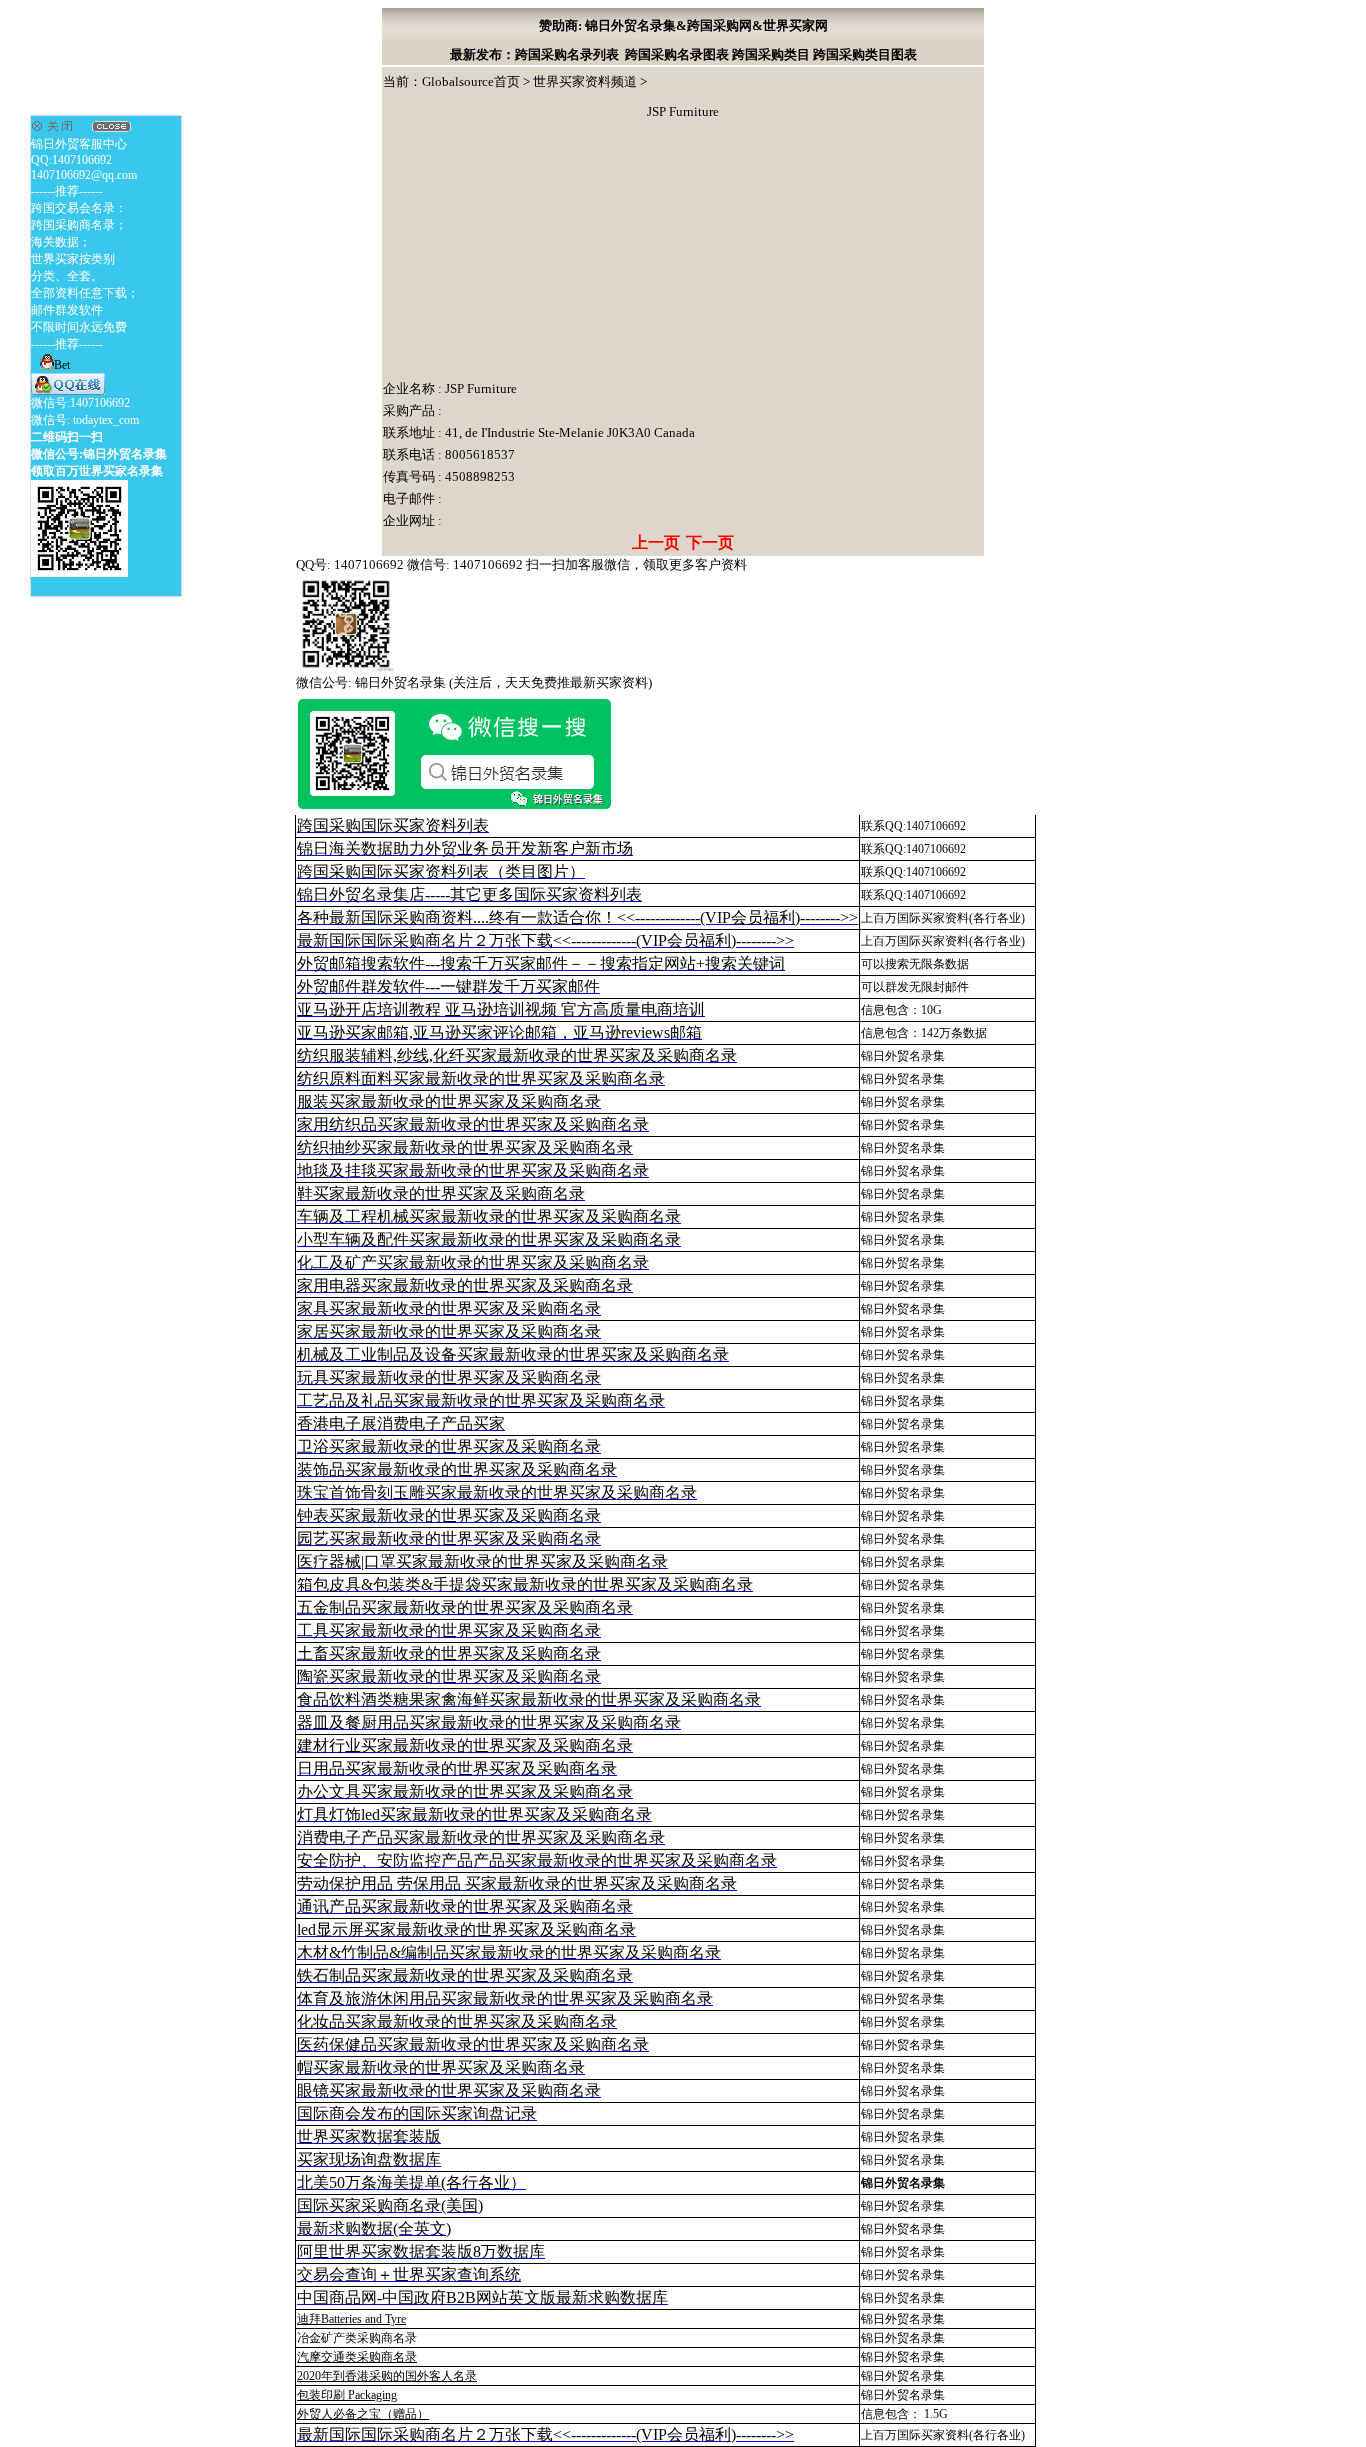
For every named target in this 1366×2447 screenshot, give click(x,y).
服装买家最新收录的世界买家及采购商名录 (449, 1101)
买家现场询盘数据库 (369, 2159)
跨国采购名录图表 (677, 54)
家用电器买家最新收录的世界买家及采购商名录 (465, 1285)
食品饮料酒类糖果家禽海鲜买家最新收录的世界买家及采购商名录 (529, 1699)
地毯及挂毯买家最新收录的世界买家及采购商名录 (473, 1170)
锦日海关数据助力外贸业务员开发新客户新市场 (465, 848)
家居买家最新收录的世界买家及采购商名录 (449, 1331)
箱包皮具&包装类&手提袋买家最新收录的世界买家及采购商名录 (525, 1584)
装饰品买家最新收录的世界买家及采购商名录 (457, 1469)
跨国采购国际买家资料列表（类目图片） (441, 871)
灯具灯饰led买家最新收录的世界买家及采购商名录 (474, 1814)
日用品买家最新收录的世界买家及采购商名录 (457, 1768)
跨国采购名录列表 (567, 54)
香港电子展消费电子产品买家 (401, 1423)
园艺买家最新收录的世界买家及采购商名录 (449, 1538)
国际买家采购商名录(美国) (390, 2205)
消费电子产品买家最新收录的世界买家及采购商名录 (481, 1837)
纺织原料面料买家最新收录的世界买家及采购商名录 (481, 1078)
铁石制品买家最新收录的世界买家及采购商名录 (465, 1975)
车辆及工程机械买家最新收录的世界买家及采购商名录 (489, 1216)
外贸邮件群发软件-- (448, 986)
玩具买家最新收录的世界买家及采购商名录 (449, 1377)
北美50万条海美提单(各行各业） (411, 2182)
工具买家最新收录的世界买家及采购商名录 (449, 1630)
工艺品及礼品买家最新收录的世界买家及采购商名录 (481, 1400)
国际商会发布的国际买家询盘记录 (417, 2113)
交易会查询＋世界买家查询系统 (409, 2274)
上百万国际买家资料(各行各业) (943, 918)
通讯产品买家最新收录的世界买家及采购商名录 (465, 1906)
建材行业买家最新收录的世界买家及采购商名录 (465, 1745)
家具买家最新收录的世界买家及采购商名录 (449, 1308)
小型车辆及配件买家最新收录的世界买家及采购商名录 (489, 1239)
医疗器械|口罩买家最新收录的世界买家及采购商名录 (482, 1561)
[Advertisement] (533, 253)
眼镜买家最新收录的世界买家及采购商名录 (449, 2090)
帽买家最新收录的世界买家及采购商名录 (441, 2067)
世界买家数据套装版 (369, 2136)
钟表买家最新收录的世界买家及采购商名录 (449, 1515)
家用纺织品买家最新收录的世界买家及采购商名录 (473, 1124)
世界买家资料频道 (585, 81)
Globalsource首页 (471, 81)
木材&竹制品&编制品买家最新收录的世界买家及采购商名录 (509, 1952)
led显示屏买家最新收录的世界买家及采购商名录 (466, 1929)
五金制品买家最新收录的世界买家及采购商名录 (465, 1607)
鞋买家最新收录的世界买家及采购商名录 (441, 1193)
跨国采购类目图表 (865, 54)
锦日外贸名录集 (903, 1056)
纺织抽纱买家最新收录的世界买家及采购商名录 (465, 1147)
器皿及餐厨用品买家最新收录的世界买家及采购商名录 (489, 1722)
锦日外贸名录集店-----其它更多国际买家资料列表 (469, 894)
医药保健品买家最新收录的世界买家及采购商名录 (473, 2044)
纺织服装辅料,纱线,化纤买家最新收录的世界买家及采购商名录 (517, 1055)
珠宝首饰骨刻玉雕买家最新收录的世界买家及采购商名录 (497, 1492)
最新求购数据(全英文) (374, 2228)
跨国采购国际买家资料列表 (393, 825)
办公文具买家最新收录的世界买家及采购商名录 (465, 1791)
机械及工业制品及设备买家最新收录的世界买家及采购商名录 (513, 1354)
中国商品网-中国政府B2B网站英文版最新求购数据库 (482, 2297)
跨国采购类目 (771, 54)
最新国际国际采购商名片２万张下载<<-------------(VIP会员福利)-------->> (545, 940)
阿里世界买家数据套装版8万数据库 (421, 2251)
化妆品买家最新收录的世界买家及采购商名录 (457, 2021)
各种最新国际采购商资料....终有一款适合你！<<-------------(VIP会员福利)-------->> (577, 917)
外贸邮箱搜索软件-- (541, 963)
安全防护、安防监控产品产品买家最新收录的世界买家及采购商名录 (537, 1860)
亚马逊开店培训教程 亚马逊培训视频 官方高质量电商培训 (501, 1009)
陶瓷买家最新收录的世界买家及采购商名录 (449, 1676)
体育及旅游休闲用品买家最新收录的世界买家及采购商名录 (505, 1998)
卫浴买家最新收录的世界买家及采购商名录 (449, 1446)
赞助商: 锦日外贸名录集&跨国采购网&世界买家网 (683, 25)
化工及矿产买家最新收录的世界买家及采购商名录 (473, 1262)
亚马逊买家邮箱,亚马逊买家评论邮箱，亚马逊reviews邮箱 (499, 1032)
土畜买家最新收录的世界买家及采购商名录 (449, 1653)
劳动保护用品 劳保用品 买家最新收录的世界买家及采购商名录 (517, 1883)
